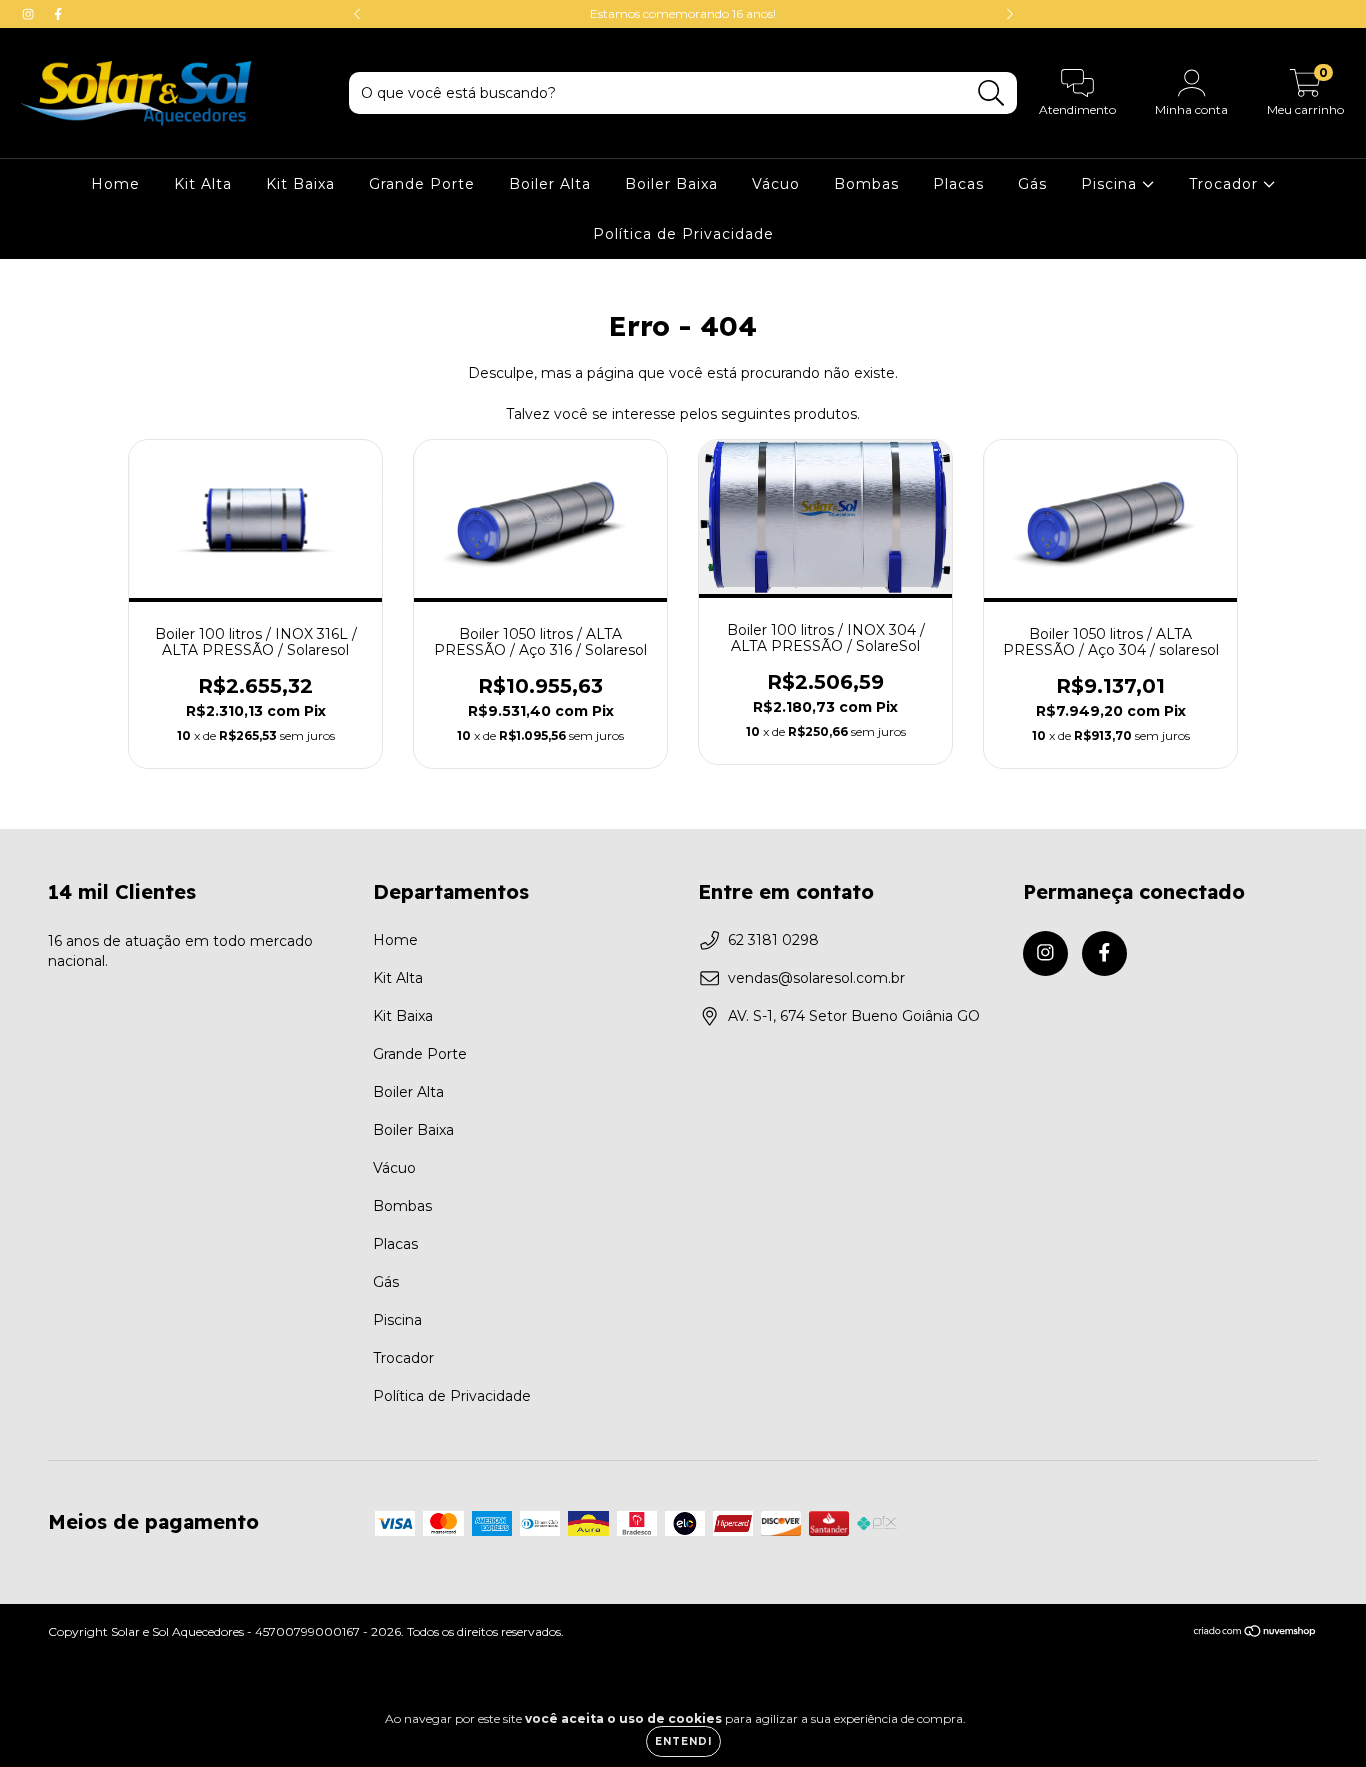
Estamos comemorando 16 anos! (683, 13)
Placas (958, 184)
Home (115, 184)
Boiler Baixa (671, 184)
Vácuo (776, 184)
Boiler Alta (550, 184)
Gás (1032, 184)
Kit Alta (203, 184)
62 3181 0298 (773, 940)
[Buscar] (991, 93)
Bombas (866, 184)
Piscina (1111, 184)
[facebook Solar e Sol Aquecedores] (58, 14)
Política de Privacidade (683, 234)
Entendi (683, 1741)
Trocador (1226, 184)
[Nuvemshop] (1255, 1633)
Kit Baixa (300, 184)
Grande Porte (422, 184)
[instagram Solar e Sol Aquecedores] (30, 14)
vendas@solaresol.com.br (816, 978)
